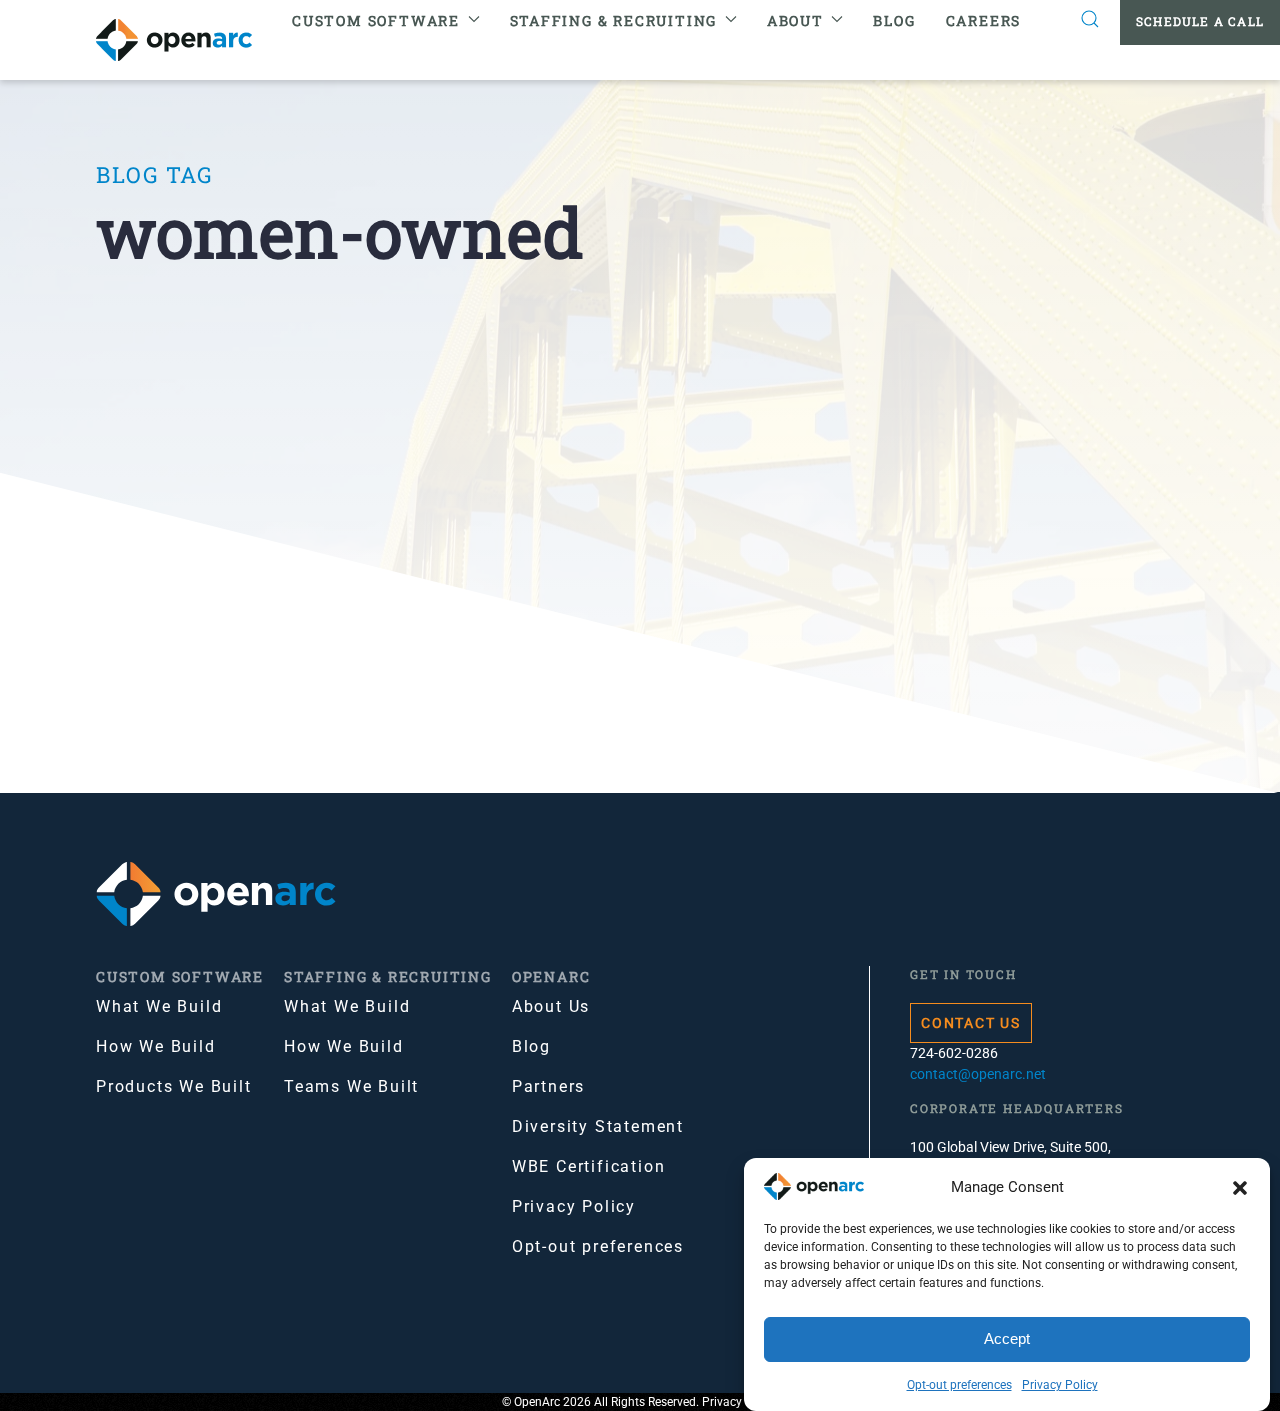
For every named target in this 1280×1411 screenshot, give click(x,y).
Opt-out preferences (959, 1385)
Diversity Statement (598, 1126)
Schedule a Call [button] (1200, 21)
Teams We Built (351, 1086)
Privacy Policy (1060, 1385)
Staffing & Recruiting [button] (614, 20)
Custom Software (180, 976)
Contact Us (971, 1023)
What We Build (159, 1006)
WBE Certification (589, 1166)
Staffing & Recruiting (388, 976)
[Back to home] (186, 40)
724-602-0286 (954, 1053)
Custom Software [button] (376, 20)
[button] (1240, 1187)
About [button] (795, 20)
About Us (551, 1006)
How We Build (156, 1046)
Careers (984, 20)
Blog (894, 20)
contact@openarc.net (978, 1074)
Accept (1007, 1339)
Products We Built (174, 1086)
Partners (548, 1086)
